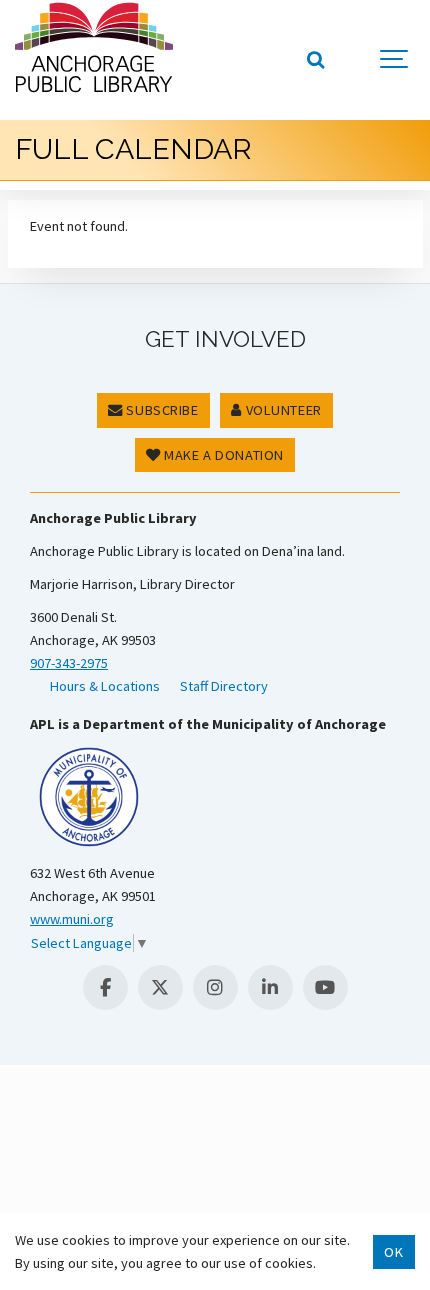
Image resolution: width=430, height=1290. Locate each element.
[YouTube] (325, 987)
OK (393, 1252)
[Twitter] (160, 987)
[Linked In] (270, 987)
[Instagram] (215, 987)
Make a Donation (222, 455)
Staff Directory (224, 686)
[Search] (315, 60)
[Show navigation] (395, 60)
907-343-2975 (69, 663)
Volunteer (282, 410)
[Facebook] (105, 987)
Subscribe (161, 410)
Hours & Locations (105, 686)
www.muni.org (72, 919)
